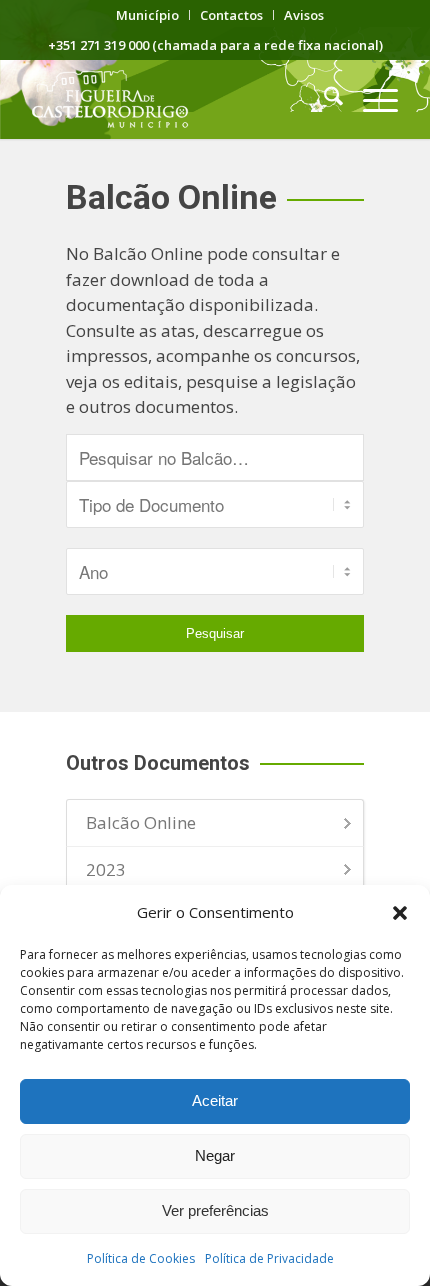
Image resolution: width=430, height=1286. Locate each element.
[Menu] (370, 99)
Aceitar (215, 1100)
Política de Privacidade (269, 1258)
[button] (400, 913)
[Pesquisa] (323, 99)
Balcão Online (141, 822)
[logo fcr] (178, 99)
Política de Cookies (141, 1258)
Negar (215, 1155)
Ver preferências (215, 1210)
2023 (106, 869)
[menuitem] (148, 15)
